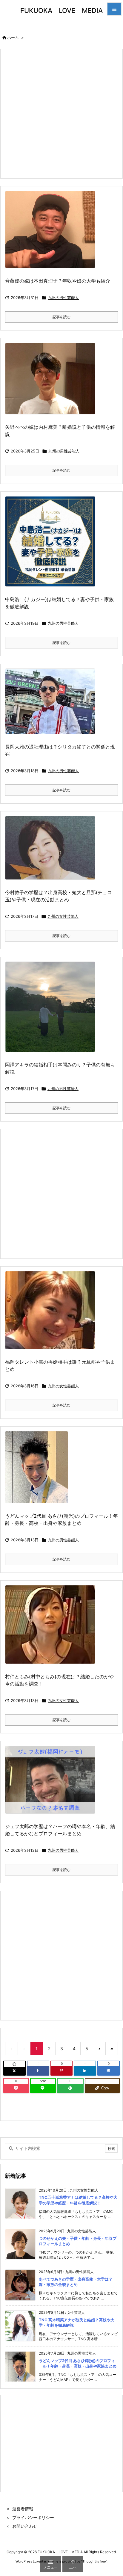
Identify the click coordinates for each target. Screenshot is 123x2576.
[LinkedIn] (85, 2071)
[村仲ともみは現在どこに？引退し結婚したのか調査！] (52, 1628)
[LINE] (43, 2088)
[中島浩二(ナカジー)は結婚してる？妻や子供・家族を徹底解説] (52, 545)
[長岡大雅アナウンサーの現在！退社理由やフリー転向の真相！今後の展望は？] (52, 706)
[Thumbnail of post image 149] (39, 1471)
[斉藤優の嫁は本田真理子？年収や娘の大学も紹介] (52, 234)
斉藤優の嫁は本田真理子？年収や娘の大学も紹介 (58, 281)
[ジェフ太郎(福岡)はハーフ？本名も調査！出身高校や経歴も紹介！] (52, 1784)
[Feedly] (70, 2088)
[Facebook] (38, 2071)
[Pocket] (16, 2088)
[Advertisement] (61, 113)
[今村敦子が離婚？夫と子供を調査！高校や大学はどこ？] (52, 852)
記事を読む (61, 317)
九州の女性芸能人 (63, 916)
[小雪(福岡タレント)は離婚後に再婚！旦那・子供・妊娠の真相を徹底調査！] (52, 1314)
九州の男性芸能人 (63, 298)
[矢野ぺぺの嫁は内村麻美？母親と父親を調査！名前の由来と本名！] (52, 382)
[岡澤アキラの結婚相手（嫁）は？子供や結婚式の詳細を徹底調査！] (52, 1011)
